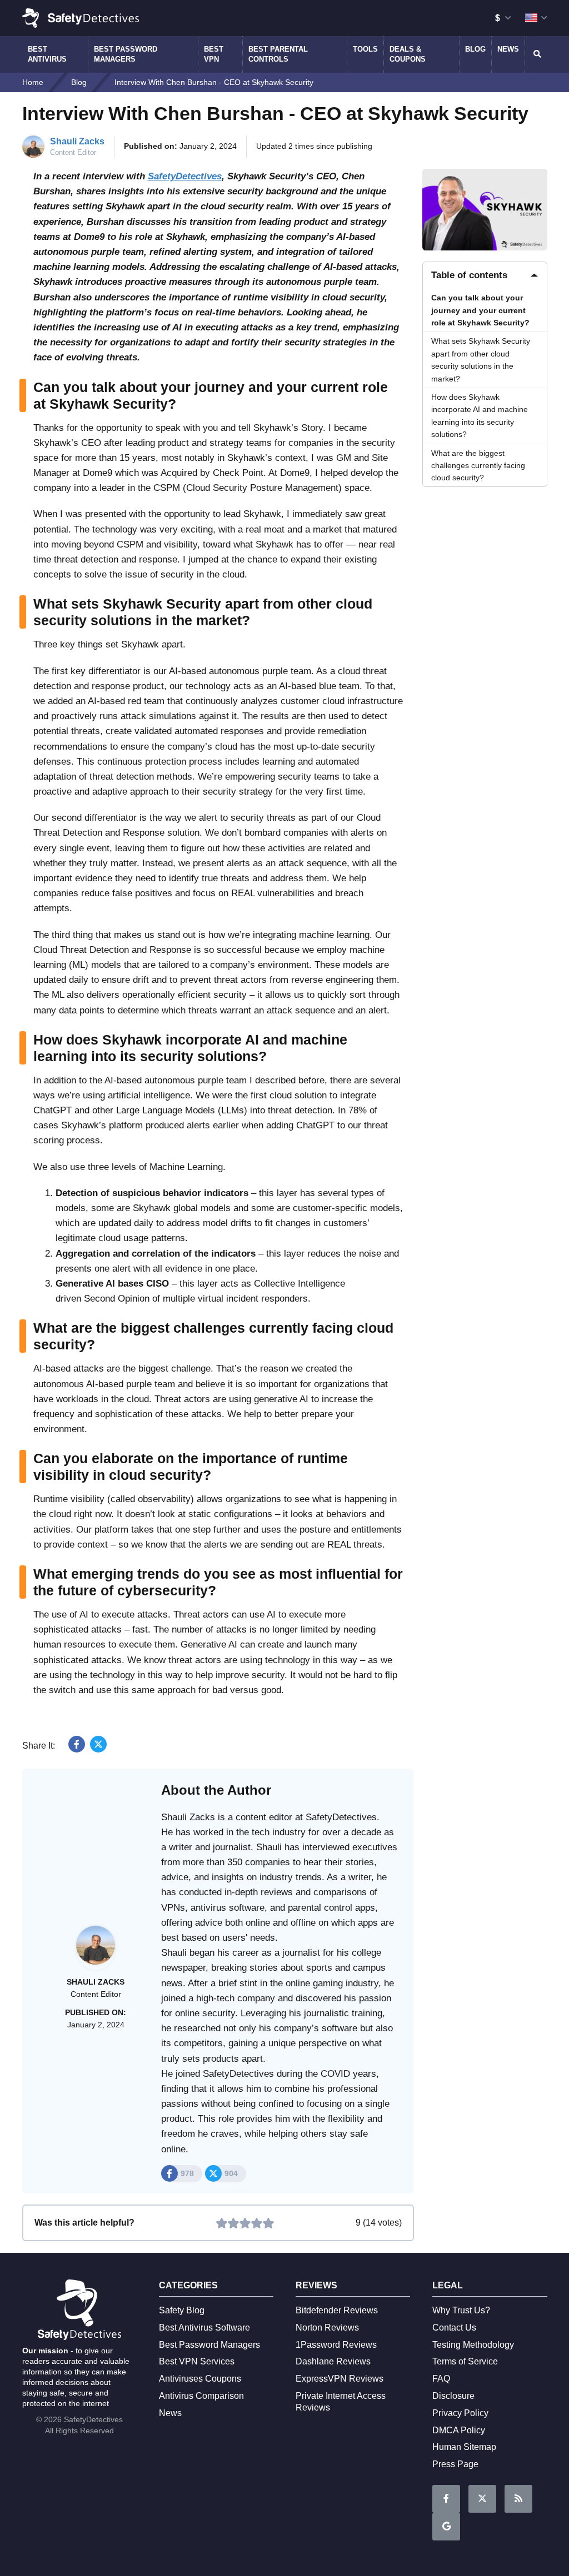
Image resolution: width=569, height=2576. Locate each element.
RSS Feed (518, 2499)
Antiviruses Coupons (200, 2379)
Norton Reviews (327, 2328)
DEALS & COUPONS (408, 54)
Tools (365, 49)
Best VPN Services (197, 2361)
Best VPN (214, 54)
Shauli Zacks (77, 141)
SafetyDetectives (185, 176)
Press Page (455, 2464)
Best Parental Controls (278, 54)
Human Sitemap (464, 2447)
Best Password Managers (126, 54)
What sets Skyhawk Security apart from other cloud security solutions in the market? (481, 360)
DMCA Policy (459, 2430)
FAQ (441, 2379)
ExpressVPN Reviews (340, 2379)
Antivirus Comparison (201, 2396)
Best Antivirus (47, 54)
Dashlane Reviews (333, 2361)
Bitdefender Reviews (337, 2310)
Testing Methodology (473, 2345)
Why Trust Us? (461, 2310)
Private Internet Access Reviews (341, 2402)
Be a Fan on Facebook (446, 2499)
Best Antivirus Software (204, 2328)
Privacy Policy (460, 2413)
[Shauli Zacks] (96, 1951)
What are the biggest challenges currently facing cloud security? (478, 466)
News (508, 49)
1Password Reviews (336, 2345)
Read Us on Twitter (482, 2499)
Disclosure (453, 2396)
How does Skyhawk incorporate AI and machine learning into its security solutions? (480, 416)
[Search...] (536, 54)
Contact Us (454, 2328)
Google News (446, 2527)
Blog (475, 49)
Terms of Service (465, 2361)
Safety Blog (182, 2310)
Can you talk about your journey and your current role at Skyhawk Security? (480, 310)
